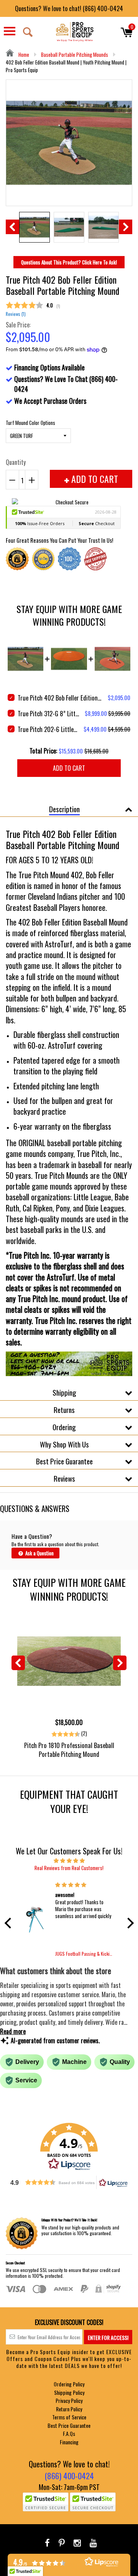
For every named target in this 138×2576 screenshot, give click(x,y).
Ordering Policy (69, 2384)
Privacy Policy (69, 2400)
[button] (10, 1923)
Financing (69, 2442)
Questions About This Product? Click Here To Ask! (69, 262)
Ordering (64, 1427)
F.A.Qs (69, 2433)
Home (23, 55)
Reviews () (16, 314)
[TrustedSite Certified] (46, 2502)
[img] (69, 1860)
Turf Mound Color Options (30, 423)
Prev (12, 227)
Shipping (64, 1392)
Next (126, 227)
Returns (64, 1409)
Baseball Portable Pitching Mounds (75, 55)
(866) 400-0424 (69, 2476)
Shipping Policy (69, 2392)
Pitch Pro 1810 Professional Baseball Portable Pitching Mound (69, 1750)
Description (64, 809)
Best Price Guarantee (64, 1461)
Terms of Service (69, 2417)
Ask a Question (39, 1553)
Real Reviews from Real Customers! (69, 1868)
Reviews (64, 1478)
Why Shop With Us (64, 1444)
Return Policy (69, 2409)
